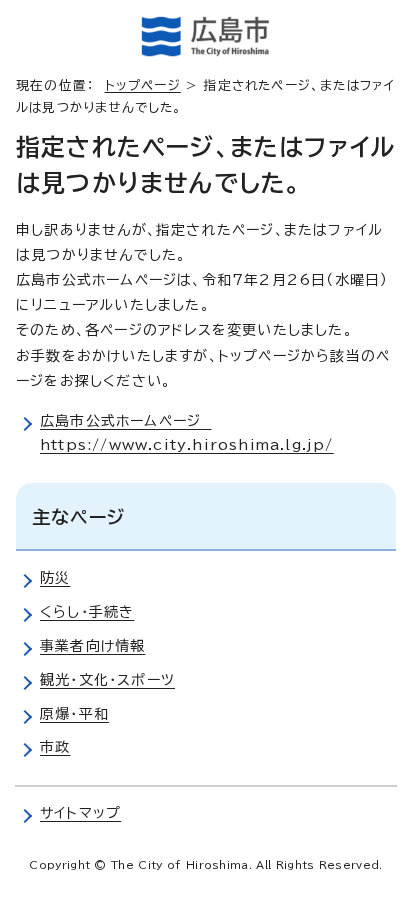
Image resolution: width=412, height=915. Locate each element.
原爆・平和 (74, 714)
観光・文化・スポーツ (107, 680)
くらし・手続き (87, 612)
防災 (55, 578)
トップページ (143, 85)
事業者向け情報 (92, 646)
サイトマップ (80, 813)
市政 (55, 747)
